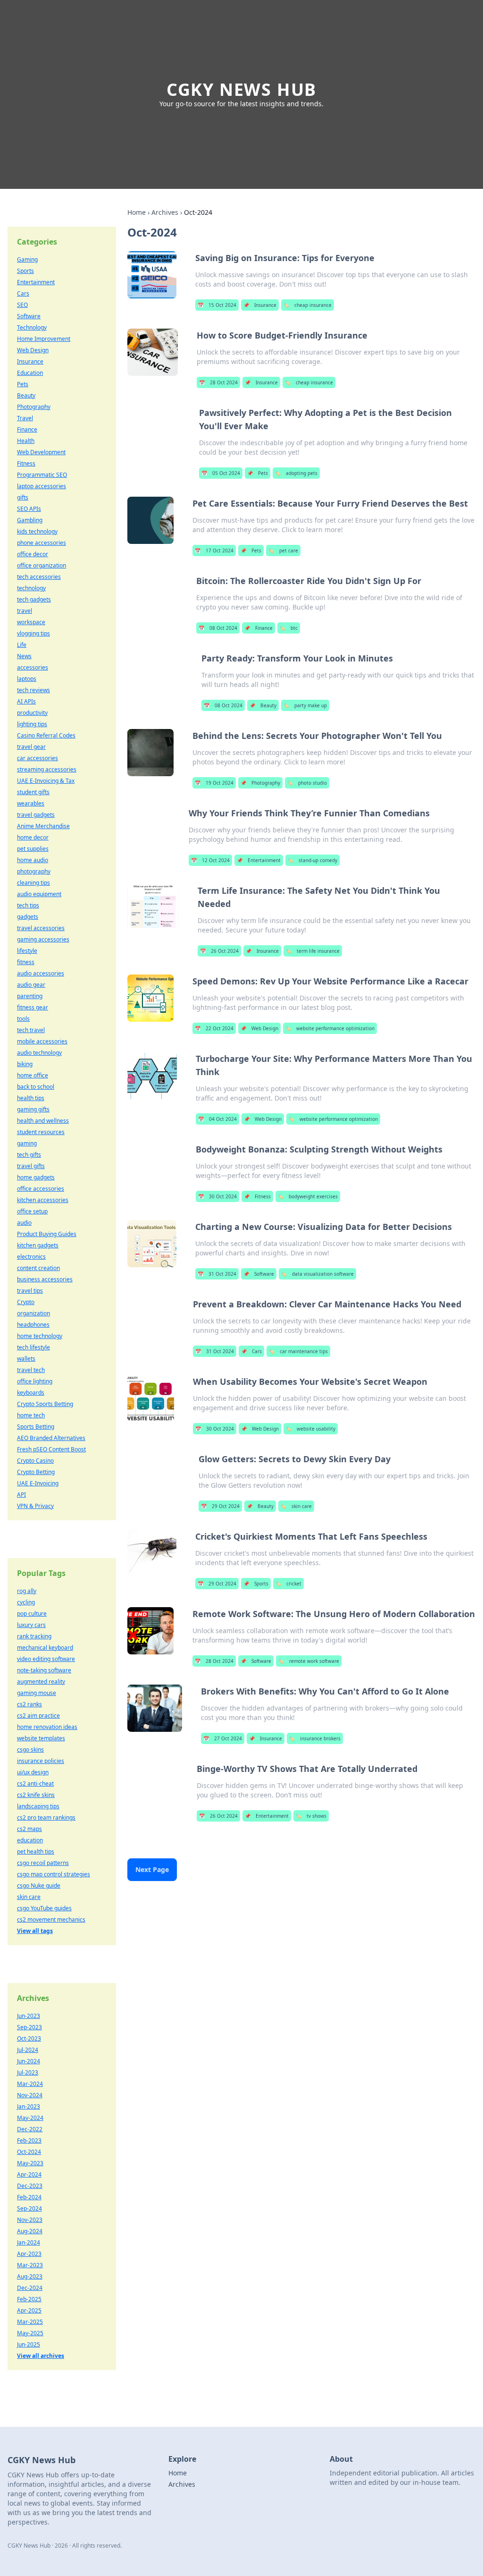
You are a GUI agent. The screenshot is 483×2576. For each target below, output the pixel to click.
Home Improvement (44, 339)
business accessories (45, 1279)
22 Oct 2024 (214, 1028)
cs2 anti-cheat (35, 1784)
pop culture (32, 1614)
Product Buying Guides (47, 1234)
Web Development (41, 452)
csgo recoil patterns (43, 1863)
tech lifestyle (33, 1347)
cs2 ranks (29, 1704)
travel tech (31, 1370)
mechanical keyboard (45, 1648)
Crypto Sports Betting (45, 1404)
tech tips (28, 905)
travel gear (31, 747)
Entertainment (259, 860)
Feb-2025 (29, 2299)
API (21, 1495)
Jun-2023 (29, 2016)
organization (33, 1313)
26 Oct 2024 (219, 951)
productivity (32, 713)
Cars (251, 1351)
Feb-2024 (29, 2197)
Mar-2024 (30, 2084)
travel (25, 611)
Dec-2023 (30, 2186)
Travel (25, 418)
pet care (283, 551)
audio (24, 1223)
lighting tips (32, 724)
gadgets (28, 917)
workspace (31, 622)
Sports (256, 1584)
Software (259, 1274)
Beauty (263, 705)
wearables (31, 803)
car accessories (37, 758)
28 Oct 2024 (218, 382)
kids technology (37, 531)
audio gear (31, 985)
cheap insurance (308, 305)
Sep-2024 (29, 2208)
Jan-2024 (29, 2242)
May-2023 (30, 2163)
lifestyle (27, 951)
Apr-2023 (29, 2254)
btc (289, 628)
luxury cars (31, 1625)
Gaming (27, 259)
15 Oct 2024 (217, 305)
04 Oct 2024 (217, 1119)
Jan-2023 (29, 2106)
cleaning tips (33, 883)
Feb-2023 (29, 2140)
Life (22, 645)
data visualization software (317, 1274)
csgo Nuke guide (39, 1885)
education (30, 1840)
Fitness (257, 1196)
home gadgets (36, 1177)
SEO (22, 305)
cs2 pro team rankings (46, 1818)
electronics (31, 1257)
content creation (38, 1268)
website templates (41, 1738)
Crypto (26, 1302)
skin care (296, 1506)
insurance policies (41, 1761)
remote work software (309, 1661)
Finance (258, 628)
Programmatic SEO (42, 475)
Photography (260, 783)
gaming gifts (33, 1109)
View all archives (41, 2356)
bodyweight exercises (308, 1196)
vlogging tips (33, 633)
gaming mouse (37, 1693)
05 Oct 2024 (221, 473)
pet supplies (33, 849)
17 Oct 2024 (214, 551)
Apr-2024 (29, 2174)
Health (26, 441)
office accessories (41, 1189)
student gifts (33, 792)
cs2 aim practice (38, 1716)
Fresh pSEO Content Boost (51, 1449)
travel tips (30, 1291)
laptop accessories (42, 486)
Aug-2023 (30, 2276)
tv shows (311, 1816)
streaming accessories (47, 769)
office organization (42, 565)
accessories (33, 667)
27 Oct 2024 (223, 1738)
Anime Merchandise (43, 826)
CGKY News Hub (241, 89)
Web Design (259, 1028)
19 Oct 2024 (214, 783)
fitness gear (33, 1007)
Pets (258, 473)
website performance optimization (330, 1028)
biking (25, 1064)
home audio (33, 860)
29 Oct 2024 (220, 1506)
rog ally (27, 1591)
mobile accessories (42, 1041)
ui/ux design (33, 1772)
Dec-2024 (30, 2288)
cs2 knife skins (36, 1795)
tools (23, 1019)
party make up (305, 705)
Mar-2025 (30, 2322)
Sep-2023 (29, 2027)
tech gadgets (34, 599)
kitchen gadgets (38, 1245)
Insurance (260, 305)
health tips (31, 1098)
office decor (33, 554)
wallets (26, 1359)
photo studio (307, 783)
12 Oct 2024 (210, 860)
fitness (26, 962)
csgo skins (30, 1750)
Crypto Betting (36, 1472)
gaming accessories (43, 939)
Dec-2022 (30, 2129)
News (24, 656)
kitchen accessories (43, 1200)
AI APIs (26, 701)
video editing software (46, 1659)
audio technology (39, 1053)
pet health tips (36, 1851)
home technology (40, 1336)
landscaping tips (38, 1806)
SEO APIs (29, 509)
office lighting (35, 1381)
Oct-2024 (29, 2152)
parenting (30, 996)
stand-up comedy (312, 860)
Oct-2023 (29, 2038)
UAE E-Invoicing (38, 1483)
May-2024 (30, 2118)
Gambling (30, 520)
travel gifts (31, 1166)
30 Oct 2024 (217, 1196)
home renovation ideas (47, 1727)
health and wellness (43, 1121)
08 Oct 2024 (218, 628)
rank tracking (34, 1636)
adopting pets (296, 473)
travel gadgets (36, 815)
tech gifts (29, 1155)
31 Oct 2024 (217, 1274)
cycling (26, 1602)
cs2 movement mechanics (51, 1919)
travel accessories (41, 928)
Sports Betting (36, 1427)
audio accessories (41, 973)
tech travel (31, 1030)
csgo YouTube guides (44, 1908)
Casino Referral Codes (46, 735)
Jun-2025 (29, 2344)
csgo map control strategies (54, 1874)
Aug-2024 (30, 2231)
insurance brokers (315, 1738)
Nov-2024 (30, 2095)
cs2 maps (29, 1829)
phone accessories (42, 543)
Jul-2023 (28, 2072)
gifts (23, 497)
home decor (33, 837)
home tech (31, 1415)
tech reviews (33, 690)
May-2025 (30, 2333)
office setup (32, 1211)
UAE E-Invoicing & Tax (46, 781)
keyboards (31, 1393)
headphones (33, 1325)
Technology (32, 327)
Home (137, 212)
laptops (27, 679)
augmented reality (41, 1682)
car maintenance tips (298, 1351)
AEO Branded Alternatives (51, 1438)
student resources (41, 1132)
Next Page (152, 1869)
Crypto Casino (35, 1461)
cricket (288, 1584)
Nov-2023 (30, 2220)
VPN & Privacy (35, 1506)
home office (33, 1075)
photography (34, 871)
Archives (165, 212)
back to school (36, 1087)
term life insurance (313, 951)
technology (31, 588)
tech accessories (39, 577)
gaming (27, 1143)
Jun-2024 (29, 2061)
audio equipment (39, 894)
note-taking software (44, 1670)
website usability (311, 1429)
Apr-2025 (29, 2310)
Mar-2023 (30, 2265)
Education (30, 373)
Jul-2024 (28, 2050)
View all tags (35, 1931)
